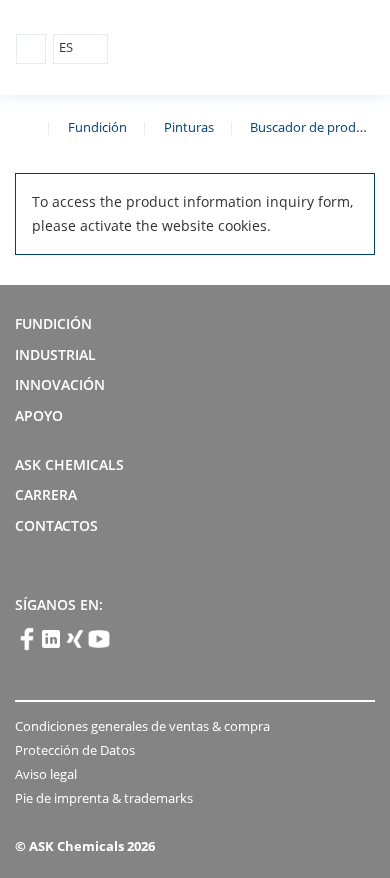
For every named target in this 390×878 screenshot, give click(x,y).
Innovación (60, 384)
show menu (31, 49)
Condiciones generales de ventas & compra (142, 726)
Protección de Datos (75, 750)
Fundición (97, 127)
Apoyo (39, 415)
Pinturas (189, 127)
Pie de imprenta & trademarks (104, 798)
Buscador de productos (319, 127)
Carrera (46, 494)
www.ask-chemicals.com (23, 126)
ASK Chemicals (281, 48)
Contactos (56, 525)
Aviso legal (46, 774)
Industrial (55, 354)
